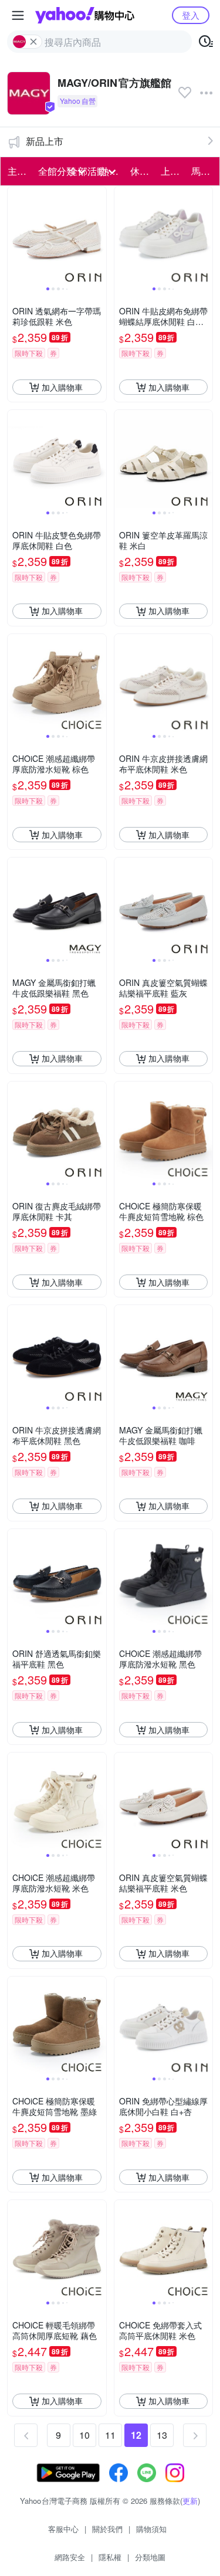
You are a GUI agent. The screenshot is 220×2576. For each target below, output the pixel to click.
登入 (191, 15)
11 (110, 2435)
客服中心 (63, 2529)
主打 (17, 171)
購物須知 (151, 2529)
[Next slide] (99, 236)
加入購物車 (62, 387)
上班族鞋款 (172, 171)
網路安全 (70, 2557)
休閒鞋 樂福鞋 (142, 171)
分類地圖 (150, 2557)
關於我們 (107, 2529)
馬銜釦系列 (203, 171)
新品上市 (45, 141)
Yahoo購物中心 (85, 15)
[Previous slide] (15, 236)
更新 (190, 2501)
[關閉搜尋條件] (33, 42)
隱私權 (110, 2557)
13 (162, 2435)
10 (84, 2435)
